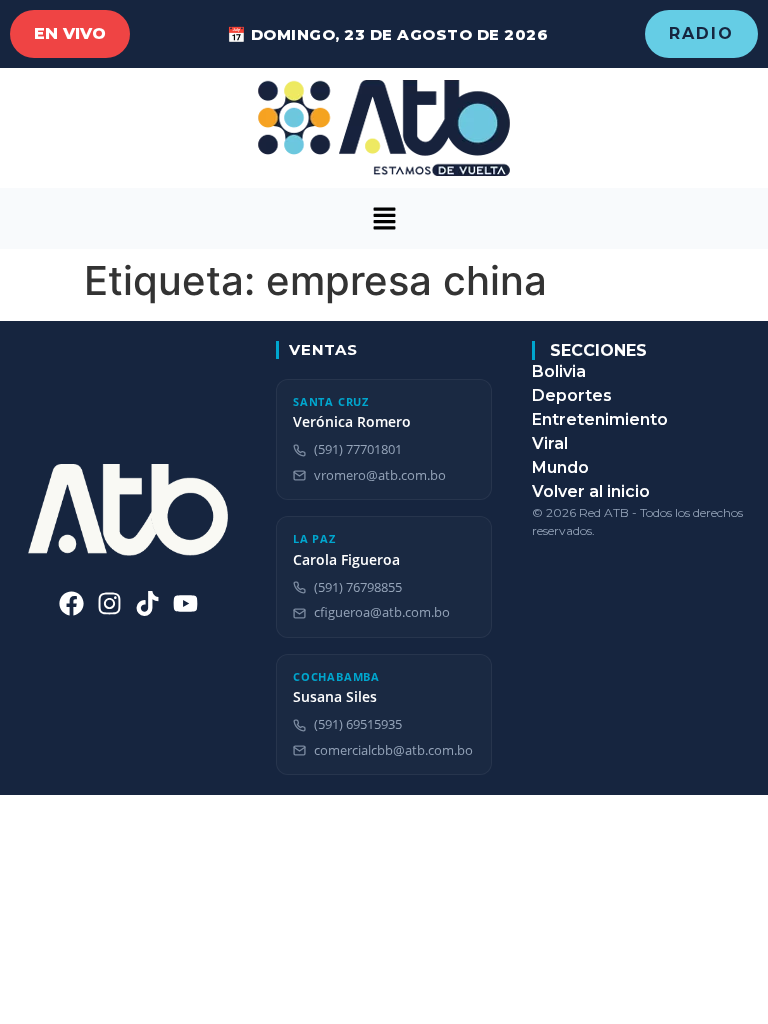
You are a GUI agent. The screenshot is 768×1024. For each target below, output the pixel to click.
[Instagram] (109, 603)
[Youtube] (185, 603)
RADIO (701, 33)
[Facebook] (71, 603)
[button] (384, 218)
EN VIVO (70, 33)
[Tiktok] (147, 603)
